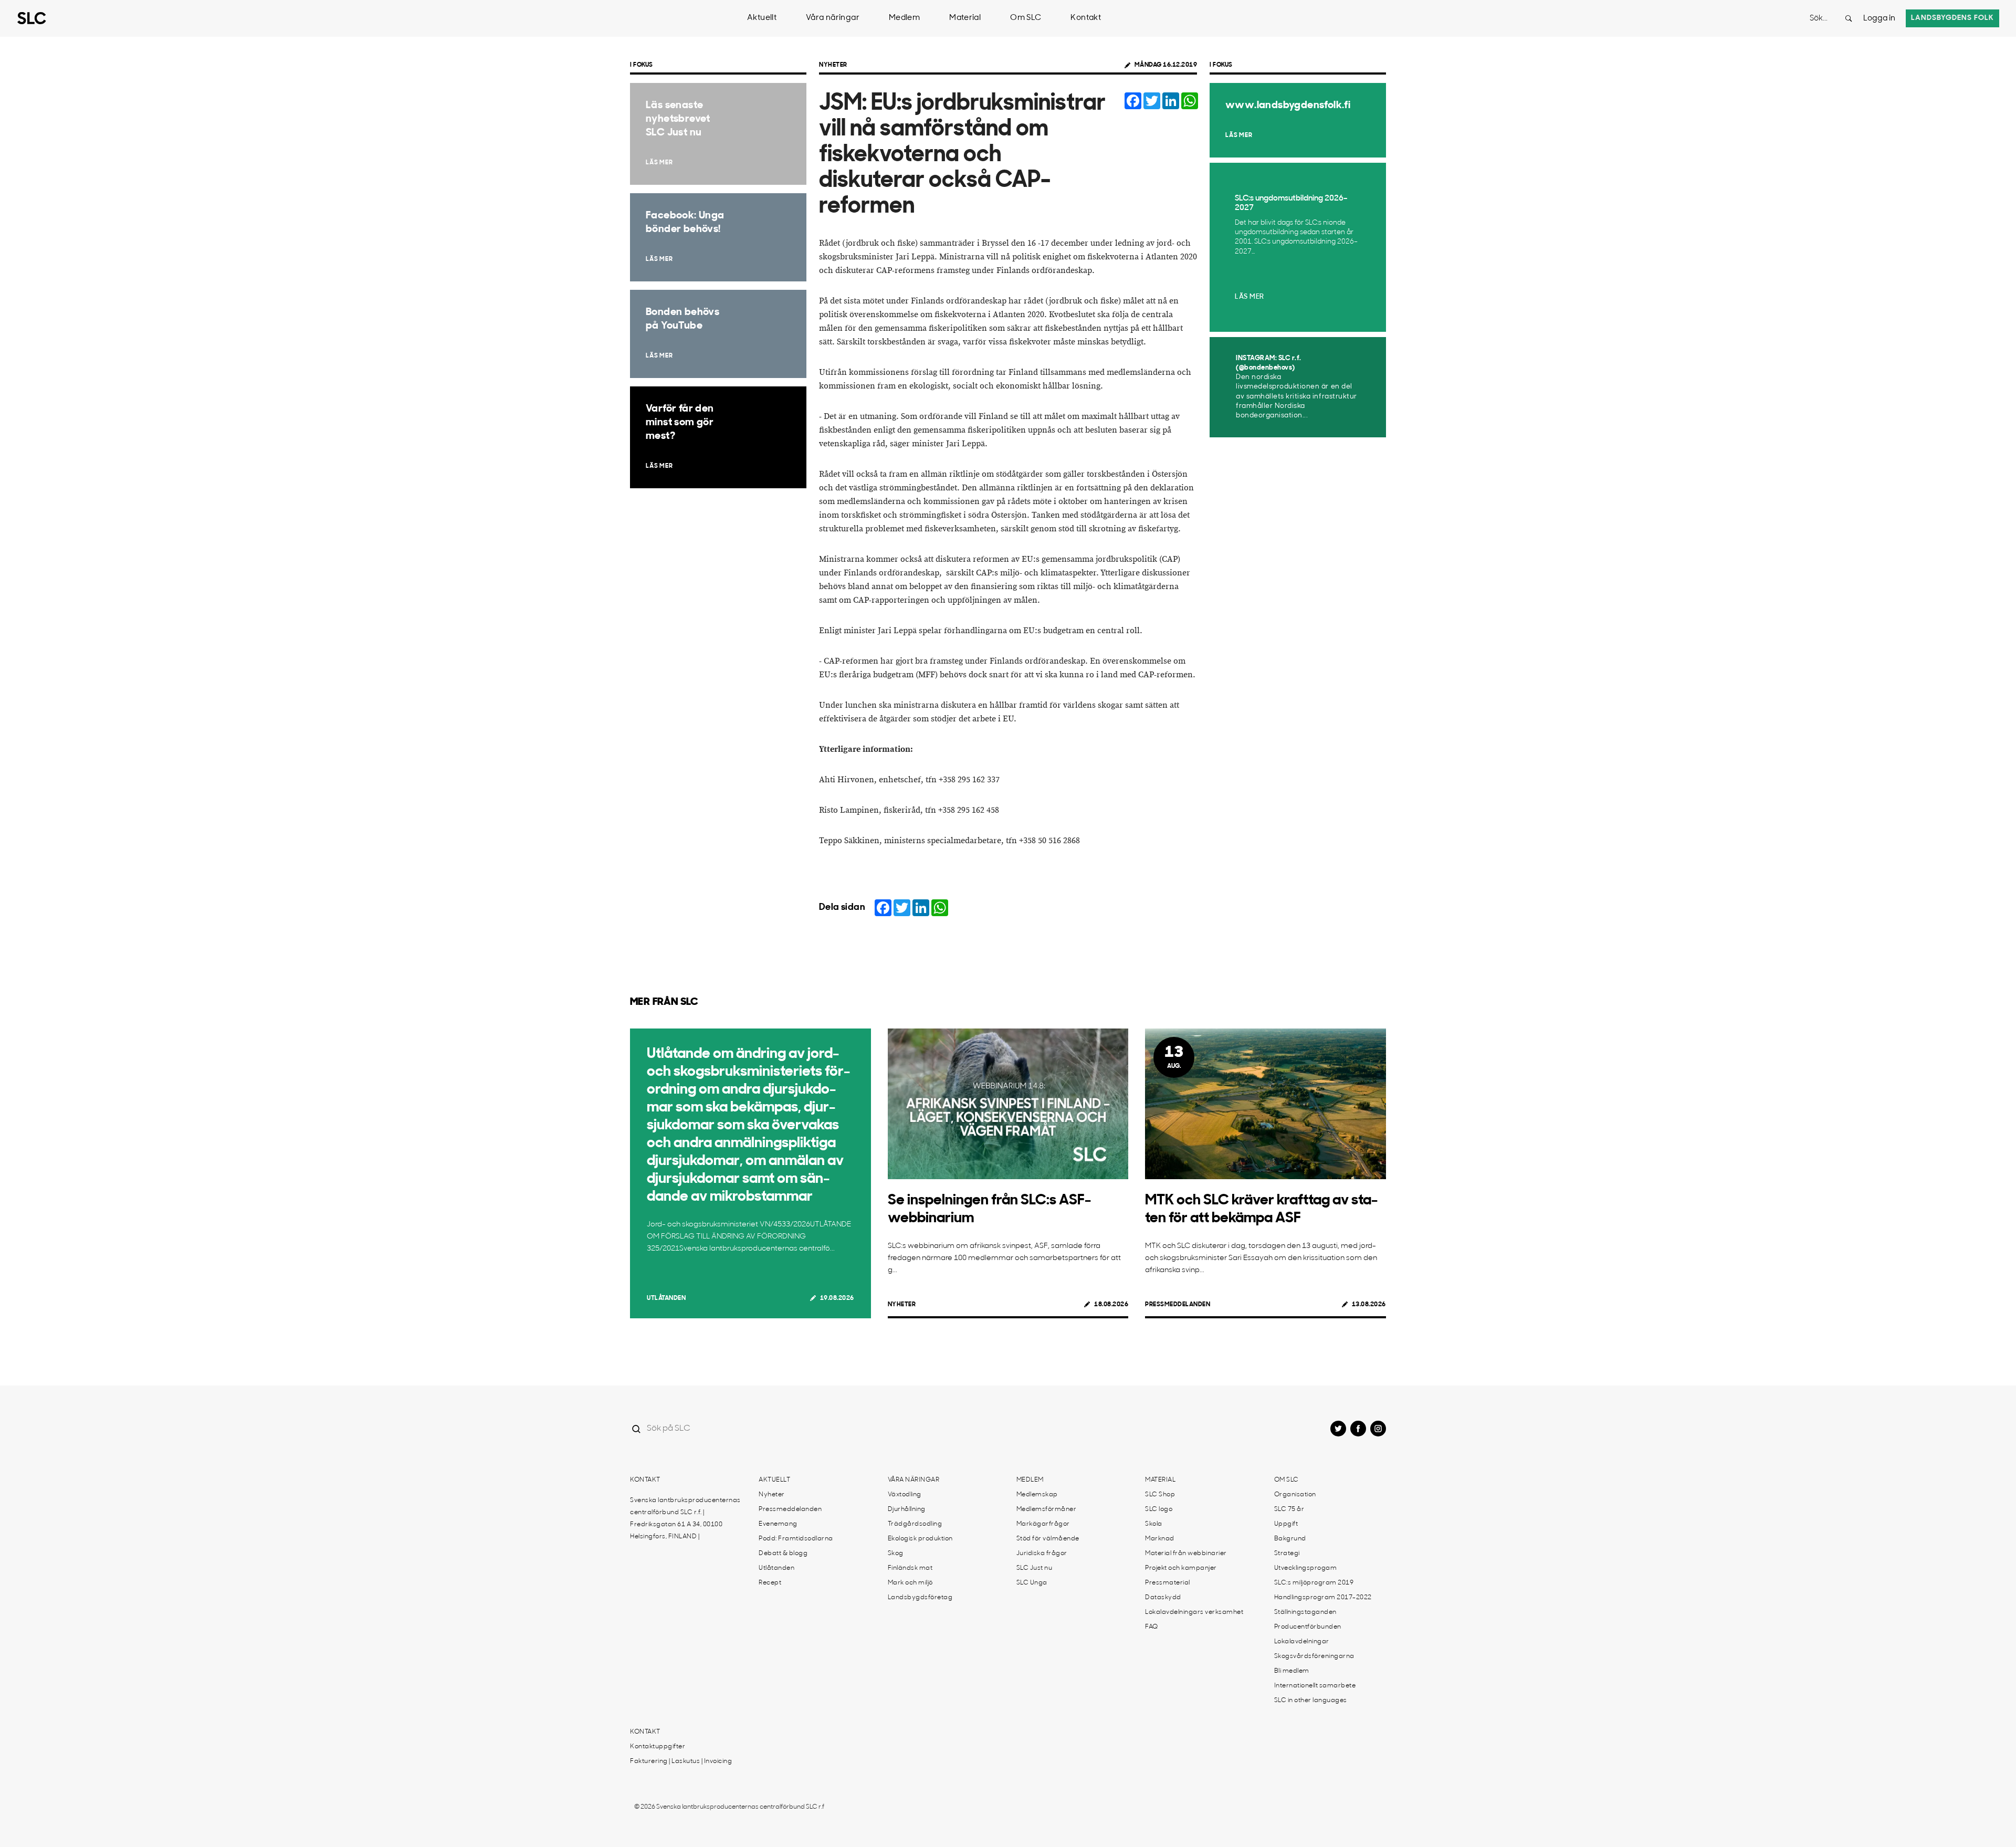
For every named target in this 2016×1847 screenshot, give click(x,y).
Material (965, 18)
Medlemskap (1037, 1495)
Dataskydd (1163, 1598)
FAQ (1152, 1627)
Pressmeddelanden (1178, 1305)
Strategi (1287, 1554)
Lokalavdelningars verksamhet (1194, 1612)
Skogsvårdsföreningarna (1314, 1656)
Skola (1154, 1524)
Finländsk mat (910, 1568)
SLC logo (1159, 1509)
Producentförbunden (1308, 1627)
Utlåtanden (666, 1298)
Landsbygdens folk (1952, 18)
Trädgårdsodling (915, 1524)
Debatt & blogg (783, 1554)
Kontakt (1086, 18)
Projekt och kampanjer (1181, 1568)
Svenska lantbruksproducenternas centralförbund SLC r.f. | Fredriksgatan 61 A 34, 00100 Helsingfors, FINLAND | (685, 1519)
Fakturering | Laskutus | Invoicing (681, 1761)
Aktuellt (762, 18)
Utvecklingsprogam (1306, 1568)
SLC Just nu (1035, 1568)
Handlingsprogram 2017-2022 (1323, 1598)
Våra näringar (833, 18)
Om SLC (1026, 18)
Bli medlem (1292, 1671)
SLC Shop (1160, 1495)
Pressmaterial (1168, 1583)
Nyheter (833, 65)
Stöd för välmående (1048, 1539)
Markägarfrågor (1043, 1524)
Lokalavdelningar (1302, 1642)
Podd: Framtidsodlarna (796, 1539)
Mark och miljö (910, 1583)
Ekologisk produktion (920, 1539)
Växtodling (905, 1495)
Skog (896, 1554)
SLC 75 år (1289, 1509)
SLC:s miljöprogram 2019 (1314, 1583)
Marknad (1160, 1539)
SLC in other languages (1311, 1701)
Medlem (904, 18)
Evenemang (778, 1524)
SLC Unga (1032, 1583)
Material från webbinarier (1186, 1554)
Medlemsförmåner (1047, 1509)
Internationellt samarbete (1315, 1686)
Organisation (1295, 1495)
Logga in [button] (1879, 19)
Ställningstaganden (1305, 1612)
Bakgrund (1290, 1539)
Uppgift (1286, 1524)
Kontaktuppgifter (658, 1747)
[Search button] (1849, 18)
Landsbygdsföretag (920, 1598)
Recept (770, 1583)
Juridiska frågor (1042, 1554)
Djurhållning (907, 1509)
